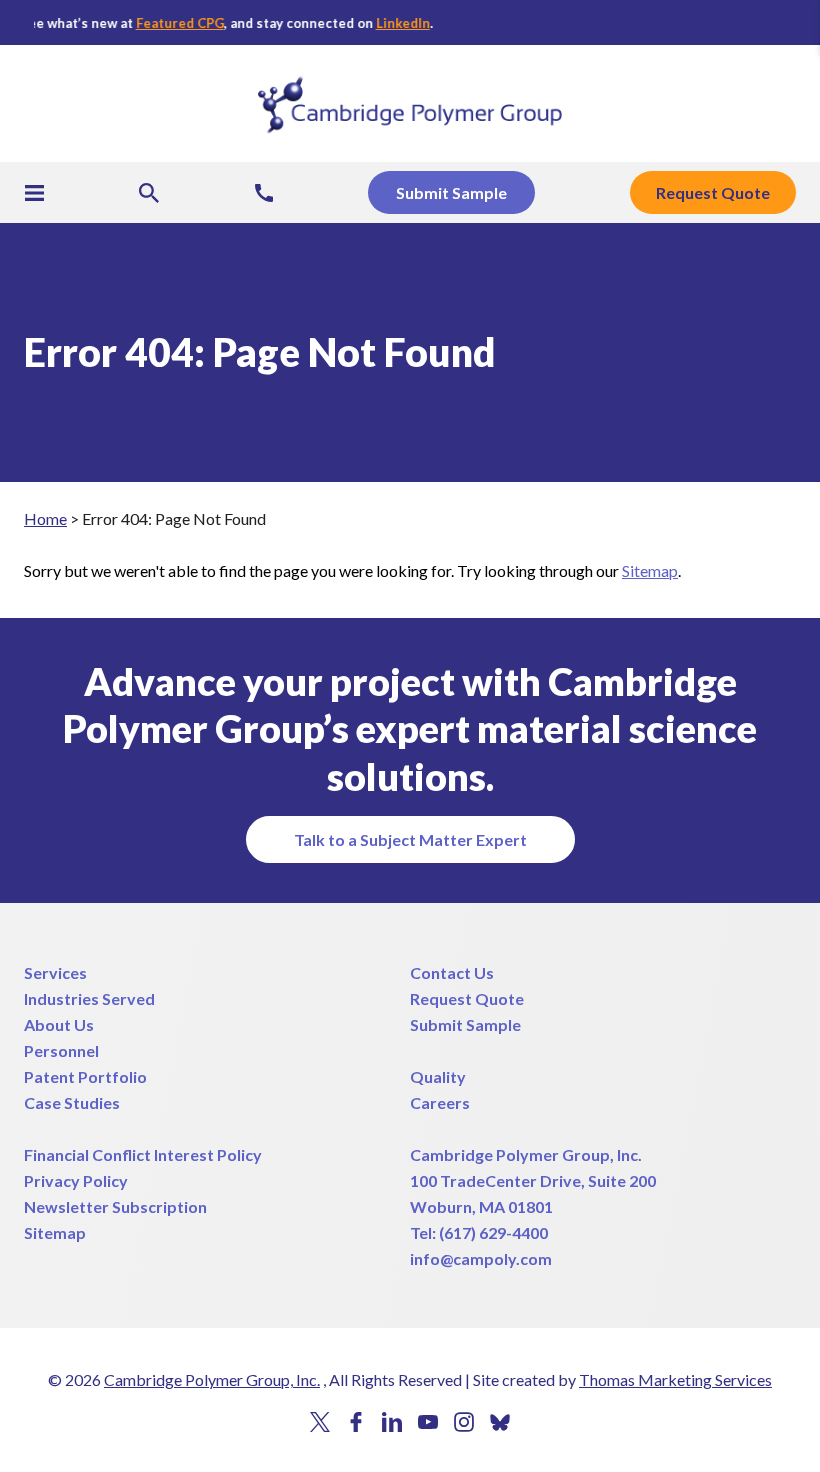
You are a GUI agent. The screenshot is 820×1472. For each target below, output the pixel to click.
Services (55, 972)
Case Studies (72, 1102)
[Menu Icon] (34, 193)
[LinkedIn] (392, 1422)
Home (45, 518)
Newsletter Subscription (115, 1206)
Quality (438, 1076)
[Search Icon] (149, 193)
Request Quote (467, 998)
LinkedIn (399, 23)
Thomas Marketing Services (675, 1379)
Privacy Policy (76, 1180)
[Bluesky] (500, 1423)
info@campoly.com (481, 1258)
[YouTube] (428, 1422)
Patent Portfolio (85, 1076)
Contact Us (452, 972)
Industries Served (89, 998)
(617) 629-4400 (493, 1232)
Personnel (61, 1050)
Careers (440, 1102)
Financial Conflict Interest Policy (143, 1154)
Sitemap (650, 570)
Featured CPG (176, 23)
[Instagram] (464, 1422)
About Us (59, 1024)
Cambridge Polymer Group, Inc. (526, 1154)
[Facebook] (356, 1422)
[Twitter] (320, 1422)
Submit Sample (465, 1024)
